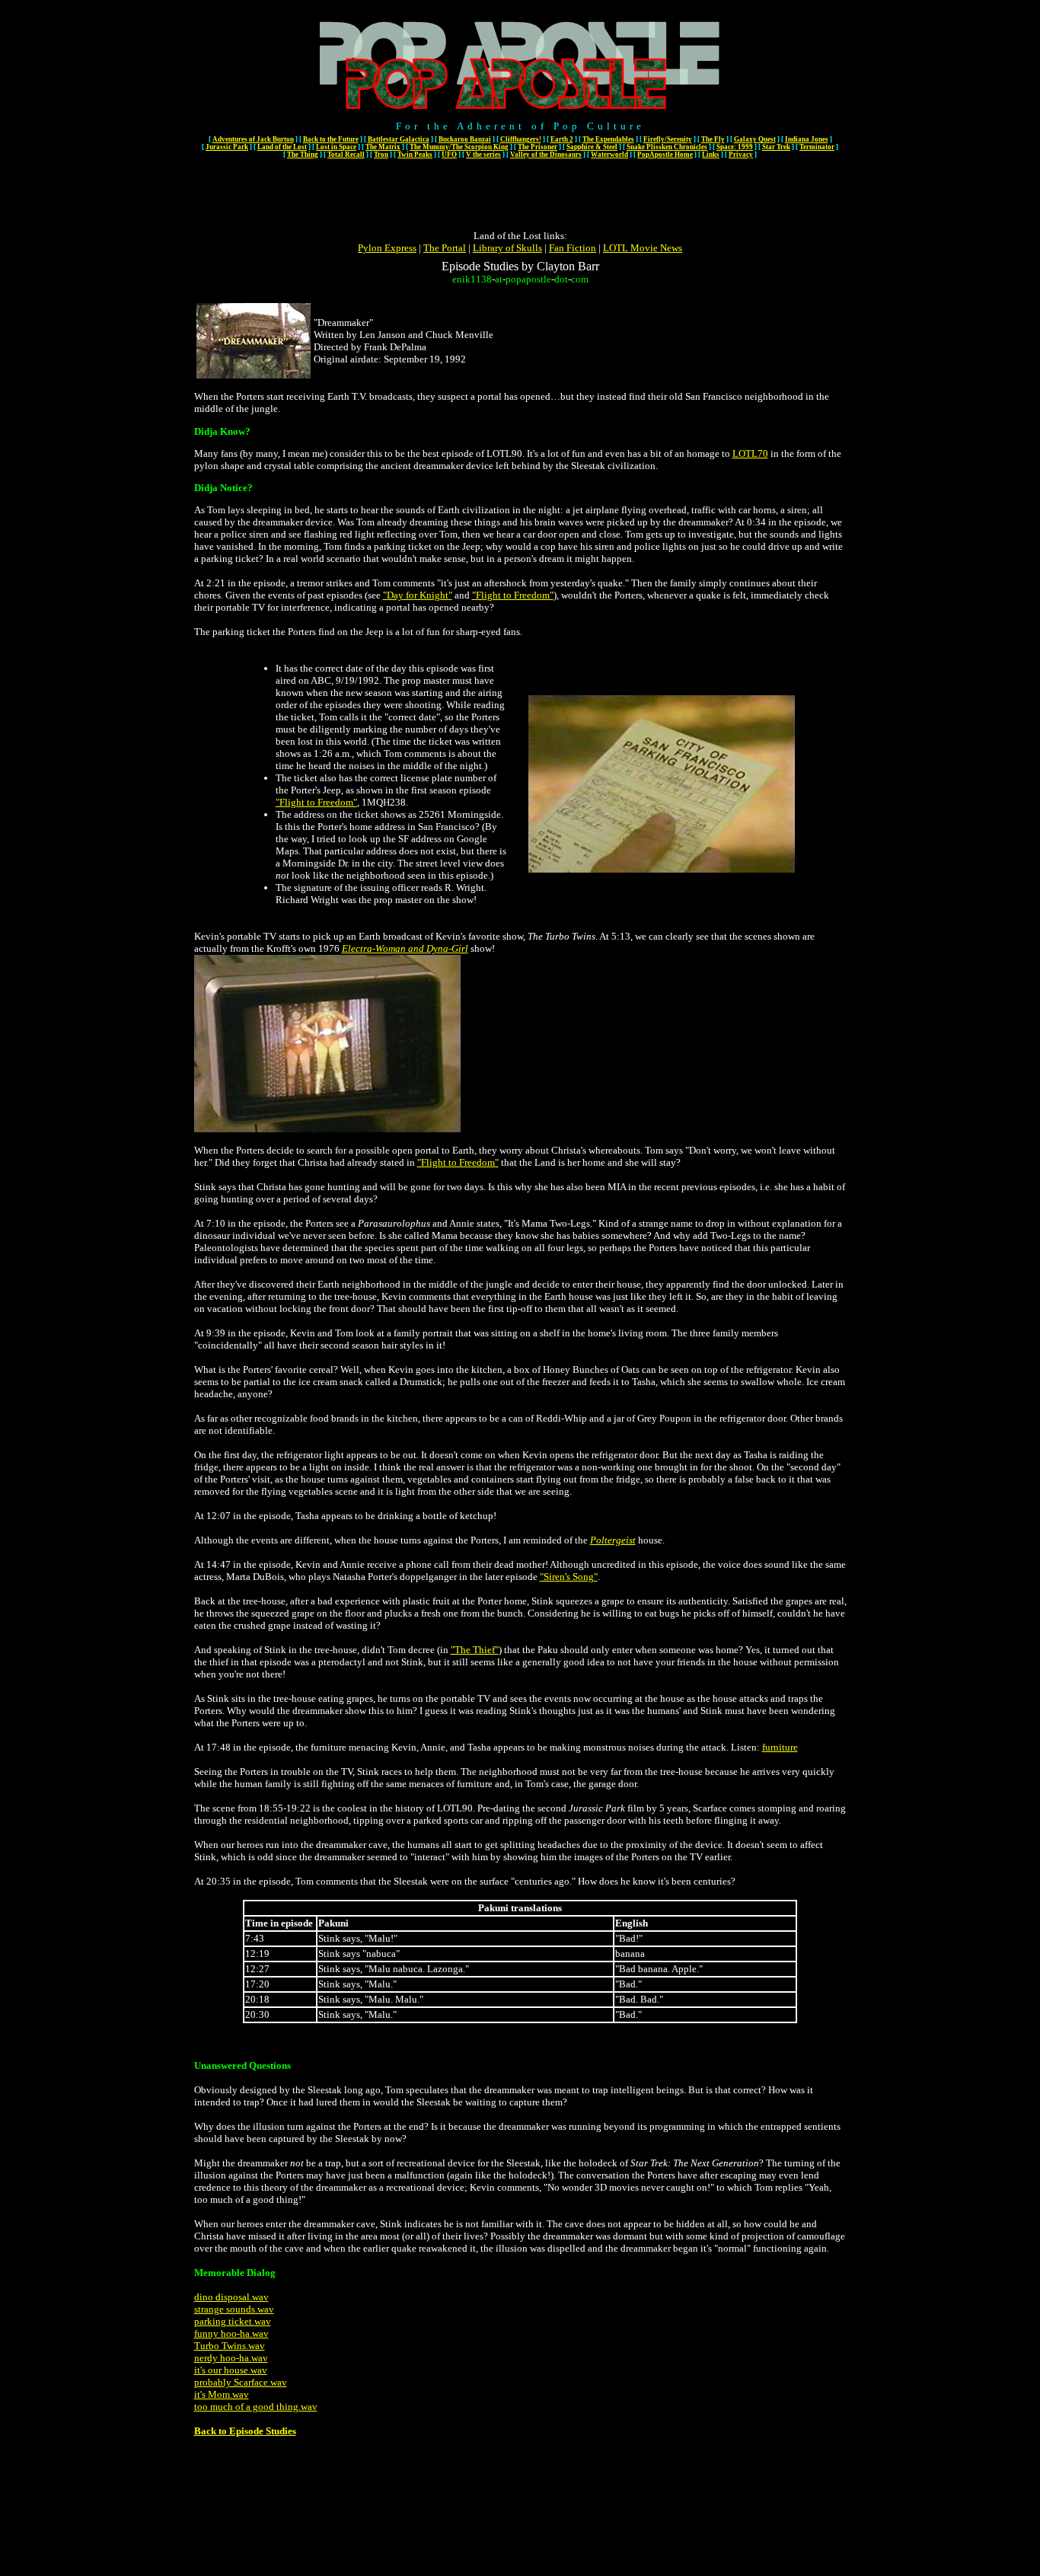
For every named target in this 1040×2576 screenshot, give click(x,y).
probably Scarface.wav (241, 2382)
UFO (449, 155)
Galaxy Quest (755, 139)
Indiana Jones (807, 139)
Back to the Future (331, 139)
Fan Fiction (573, 248)
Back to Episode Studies (245, 2431)
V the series (483, 155)
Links (711, 155)
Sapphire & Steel (592, 147)
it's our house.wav (231, 2370)
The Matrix (383, 147)
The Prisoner (538, 147)
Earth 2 (562, 139)
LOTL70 (750, 453)
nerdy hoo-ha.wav (231, 2358)
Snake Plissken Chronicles (667, 147)
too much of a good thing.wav (256, 2407)
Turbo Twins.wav (230, 2346)
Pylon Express (387, 248)
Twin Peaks (415, 155)
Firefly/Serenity (668, 139)
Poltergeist (613, 1540)
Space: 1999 (735, 147)
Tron (381, 155)
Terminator (817, 147)
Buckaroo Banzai (465, 139)
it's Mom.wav (222, 2394)
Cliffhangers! (521, 139)
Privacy (741, 155)
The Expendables (608, 139)
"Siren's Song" (569, 1577)
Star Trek (776, 147)
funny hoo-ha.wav (231, 2333)
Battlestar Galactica (399, 139)
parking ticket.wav (233, 2321)
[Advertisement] (520, 196)
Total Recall (346, 155)
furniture (780, 1747)
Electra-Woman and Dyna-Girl (405, 948)
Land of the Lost (282, 147)
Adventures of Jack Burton (253, 139)
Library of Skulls (507, 248)
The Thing (303, 155)
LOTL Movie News (643, 248)
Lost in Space (336, 147)
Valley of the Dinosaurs (546, 155)
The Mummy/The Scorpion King (459, 147)
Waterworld (609, 155)
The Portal (445, 248)
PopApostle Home (665, 155)
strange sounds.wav (234, 2309)
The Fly (713, 139)
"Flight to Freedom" (513, 595)
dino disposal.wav (231, 2297)
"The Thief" (475, 1650)
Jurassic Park (227, 147)
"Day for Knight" (418, 595)
